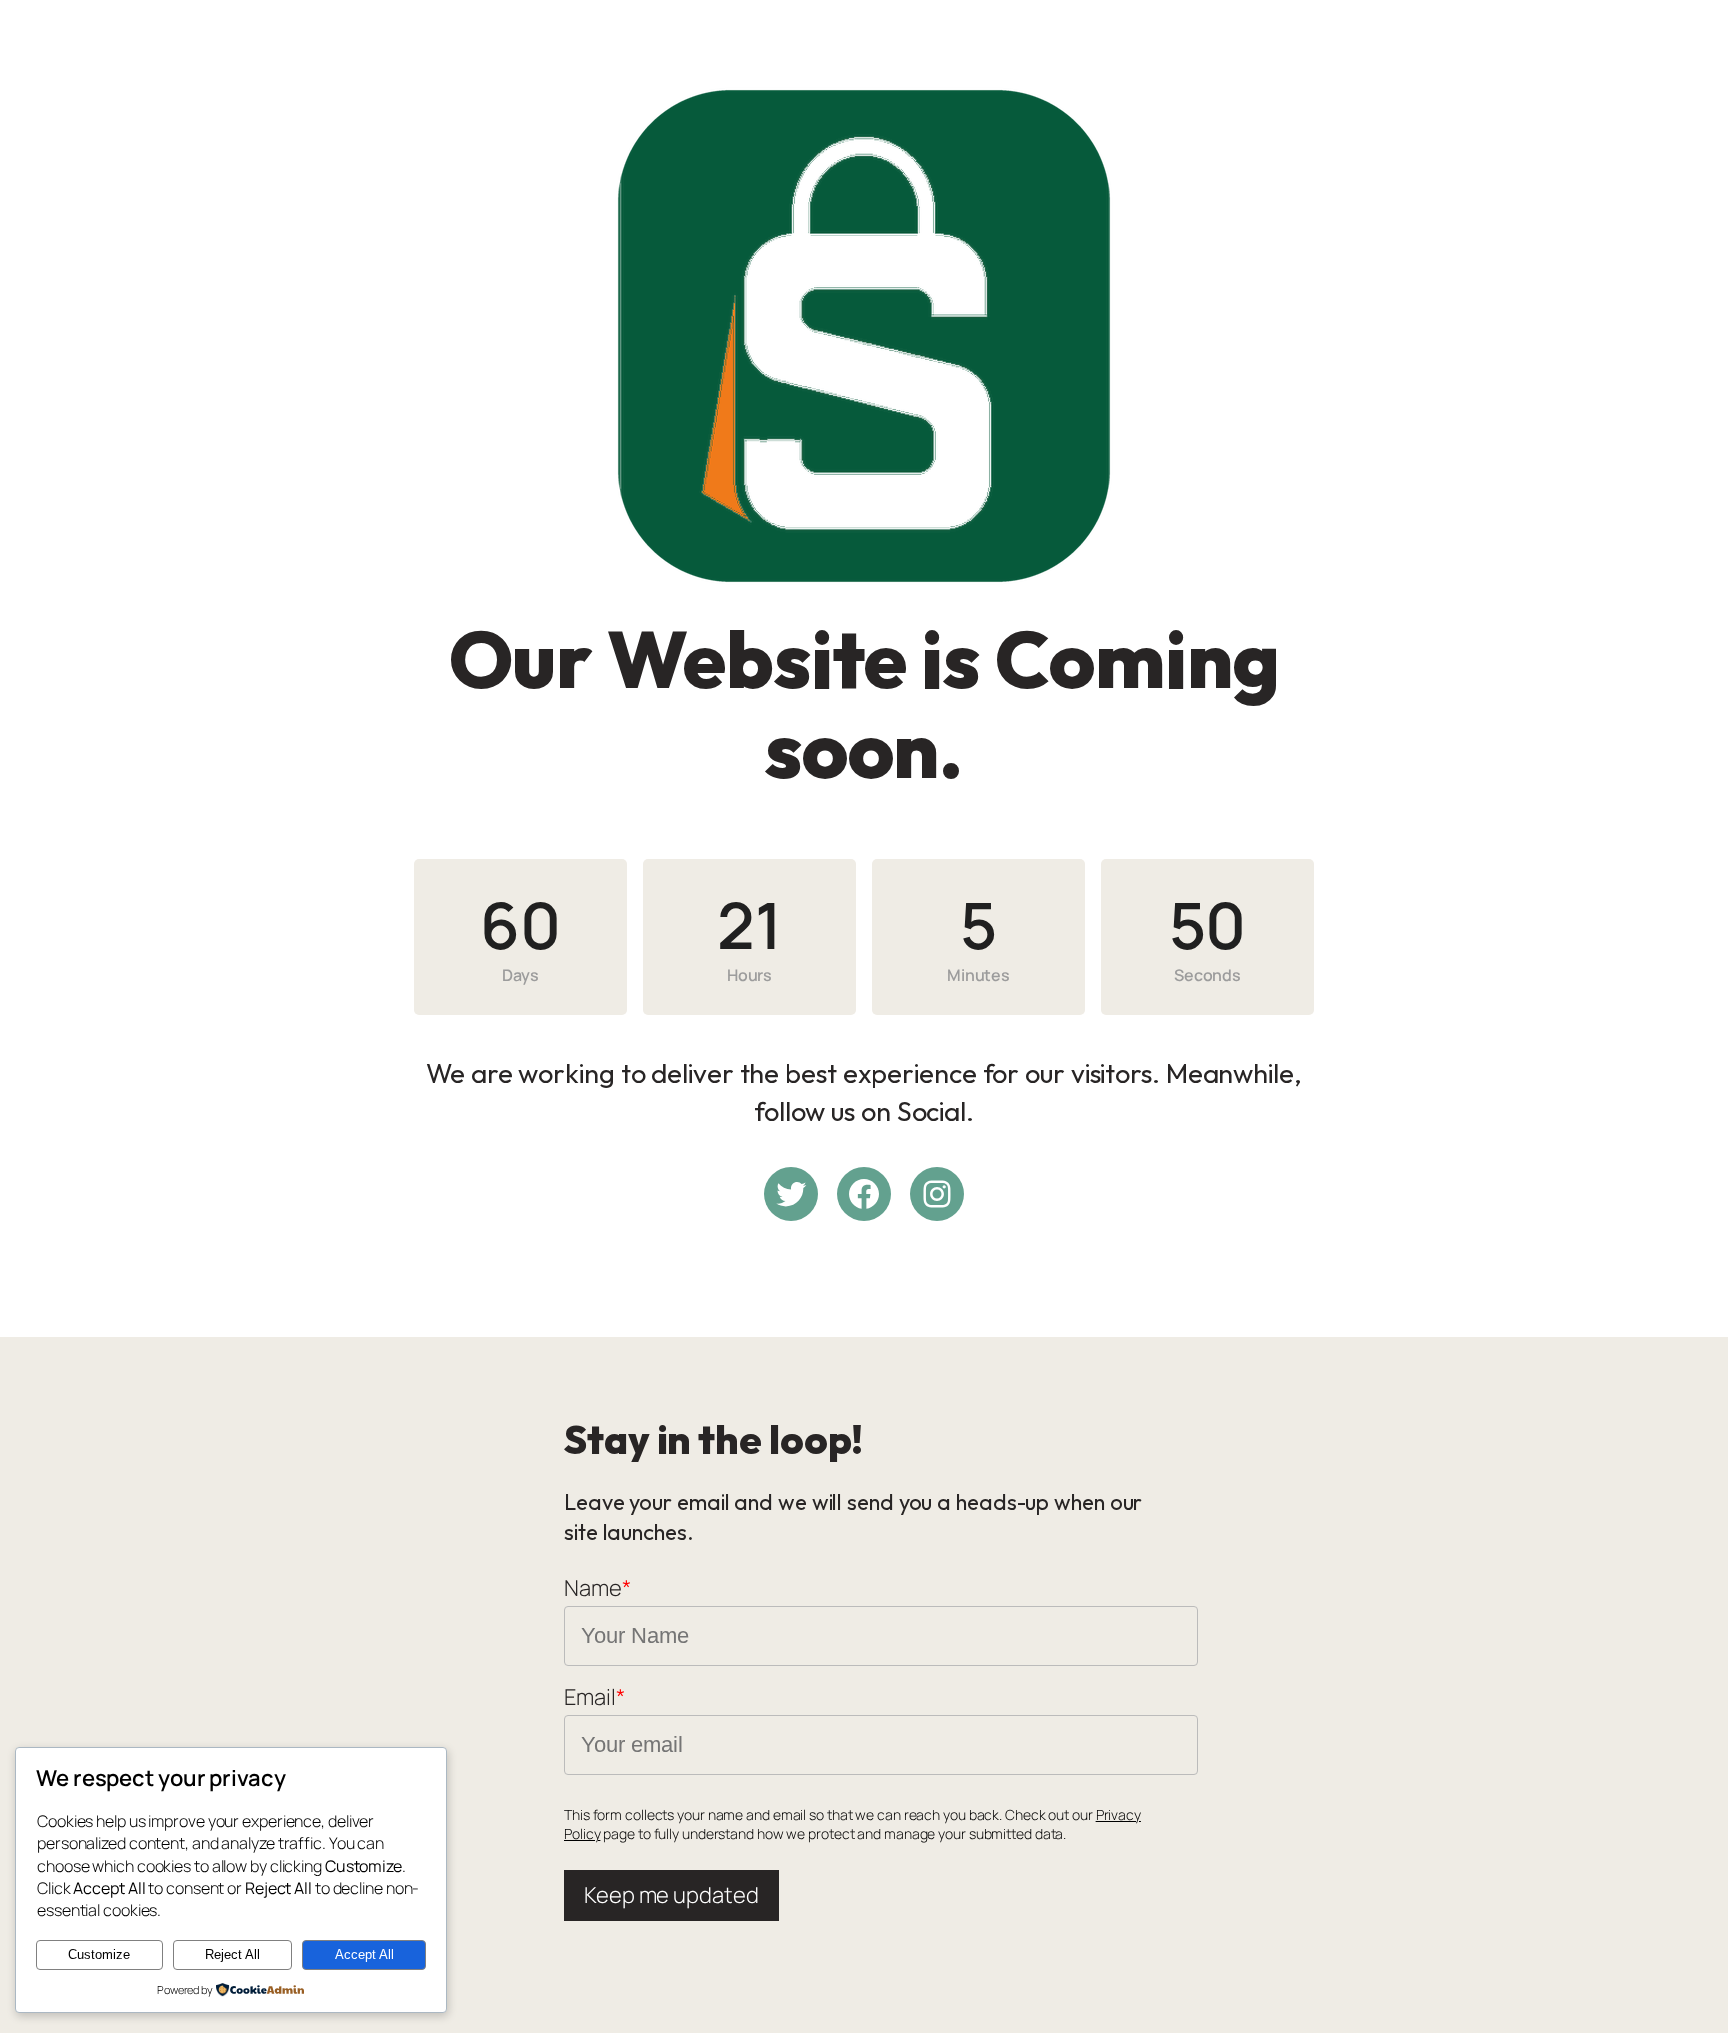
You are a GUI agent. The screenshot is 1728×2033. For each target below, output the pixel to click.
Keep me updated (671, 1895)
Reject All (232, 1954)
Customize (99, 1954)
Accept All (364, 1954)
